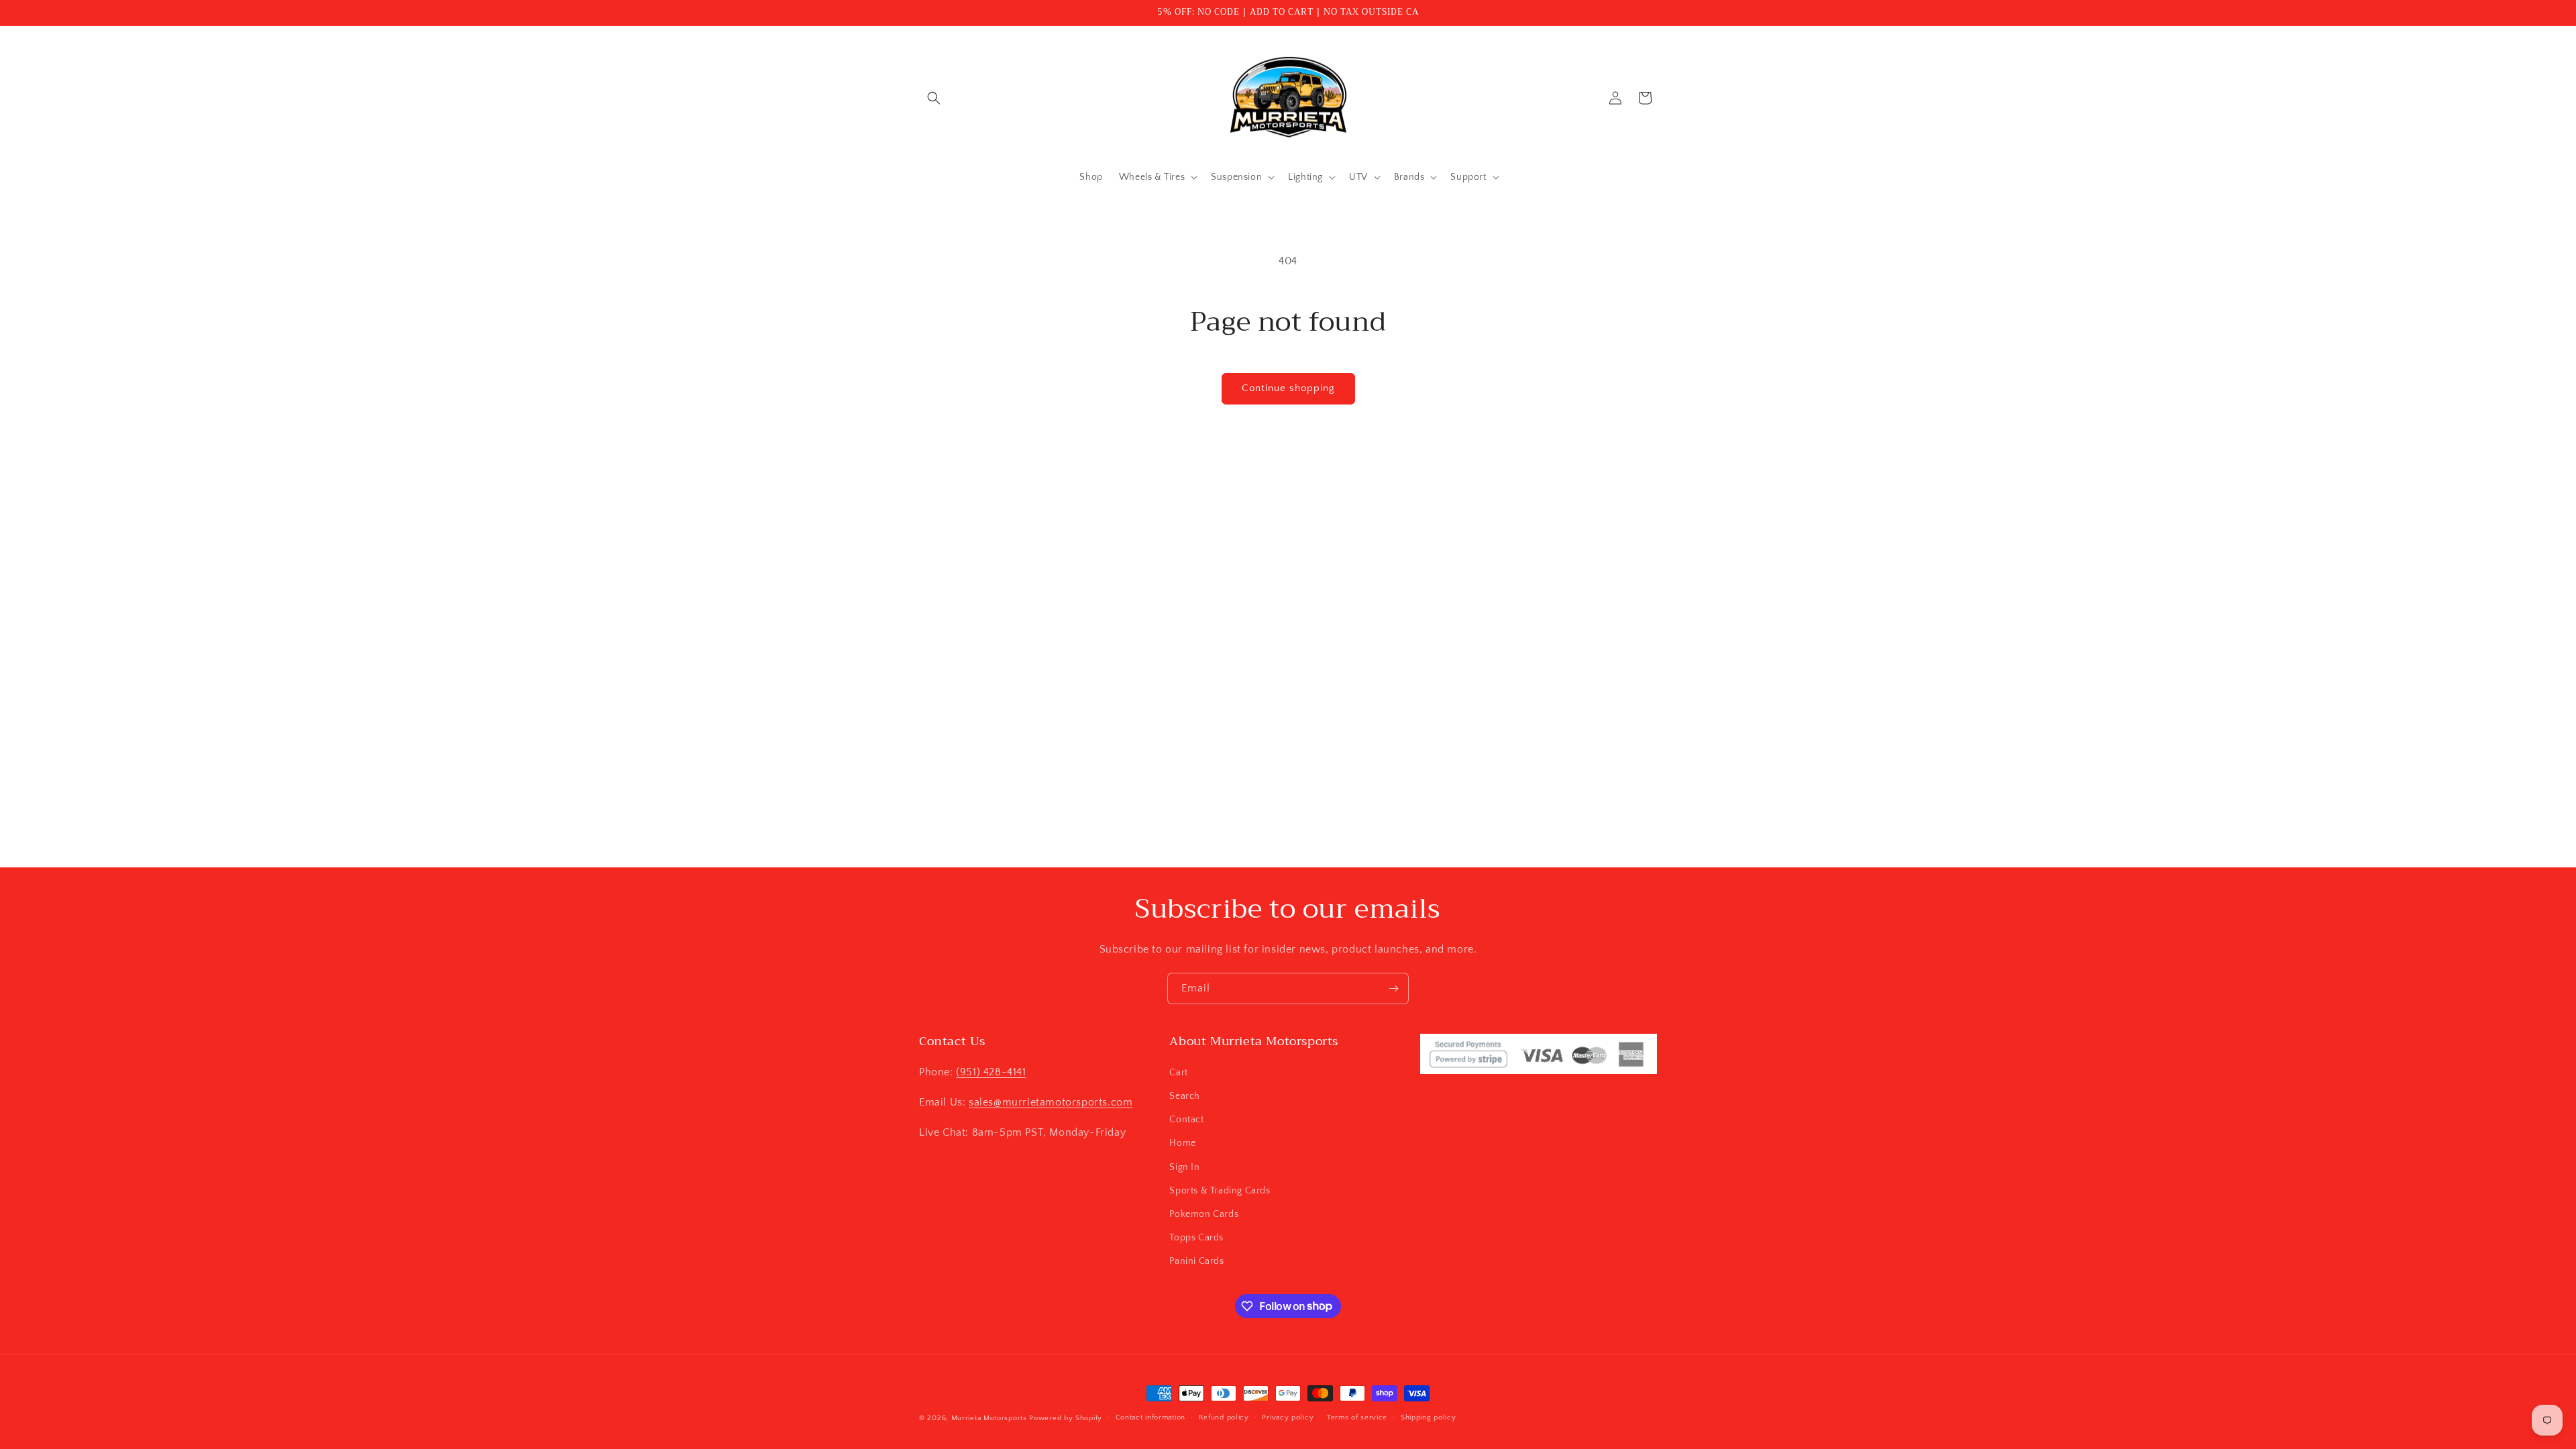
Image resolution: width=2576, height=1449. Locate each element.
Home (1182, 1143)
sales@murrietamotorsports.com (1051, 1102)
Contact (1186, 1120)
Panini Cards (1196, 1261)
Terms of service (1357, 1417)
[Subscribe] (1393, 988)
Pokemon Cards (1204, 1214)
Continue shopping (1288, 388)
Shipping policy (1429, 1417)
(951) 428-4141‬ (991, 1072)
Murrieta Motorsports (989, 1418)
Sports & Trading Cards (1220, 1191)
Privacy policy (1288, 1417)
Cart (1178, 1073)
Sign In (1184, 1167)
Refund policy (1224, 1417)
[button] (934, 98)
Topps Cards (1196, 1238)
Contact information (1150, 1417)
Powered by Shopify (1066, 1418)
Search (1185, 1096)
